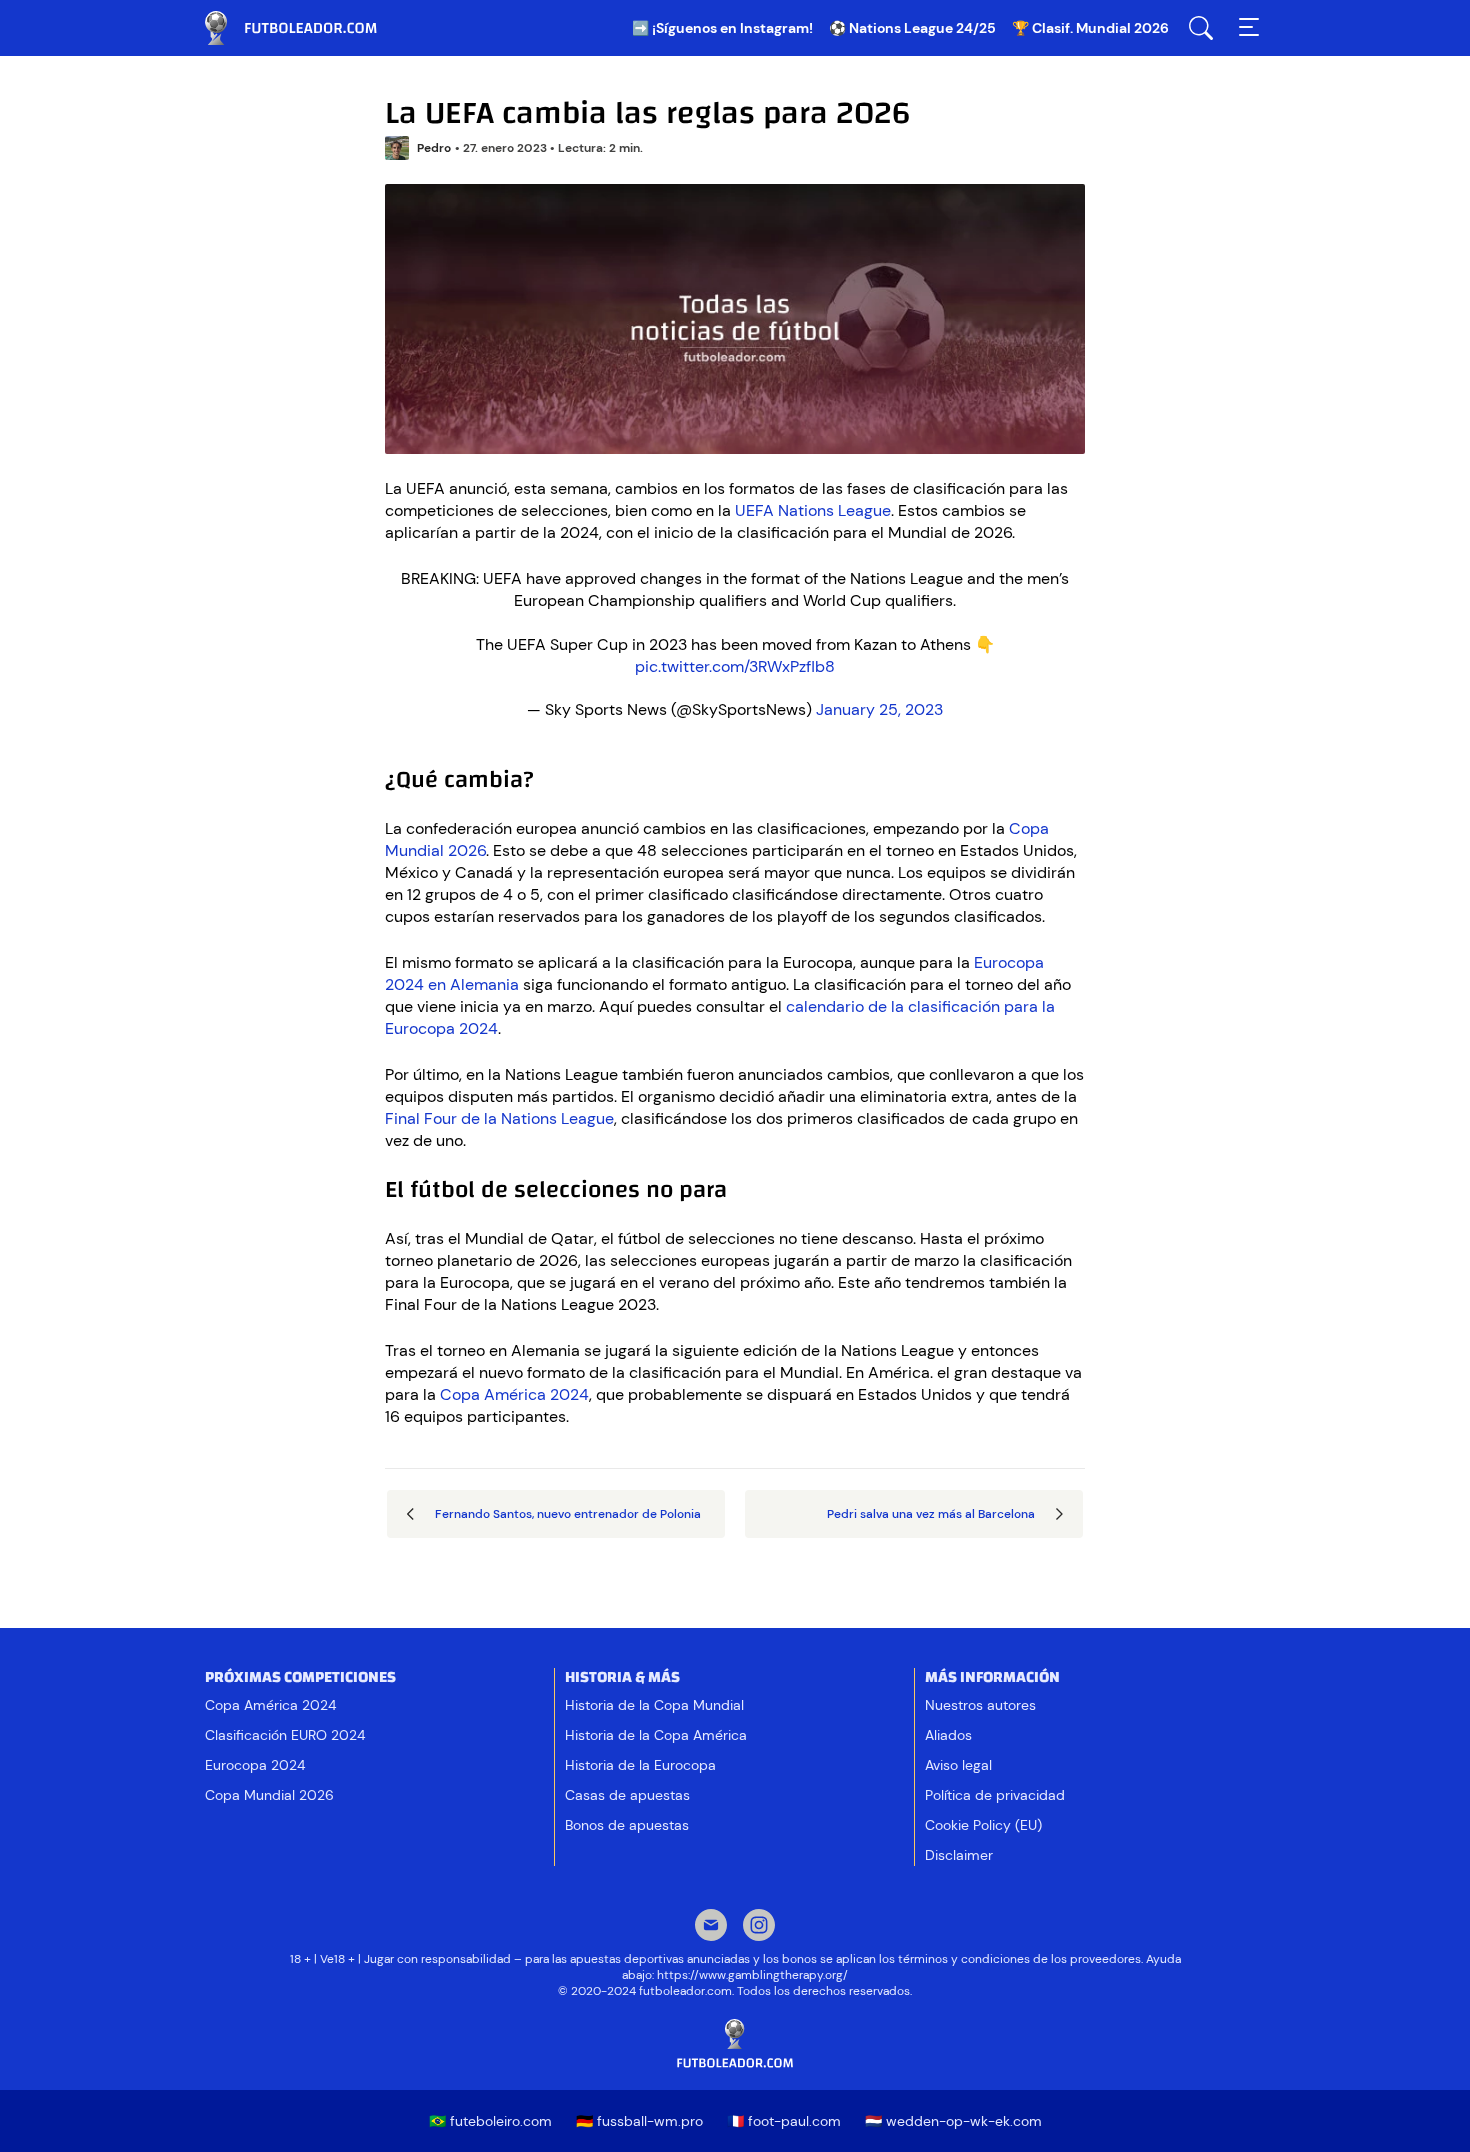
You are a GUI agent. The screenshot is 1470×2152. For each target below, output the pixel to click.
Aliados (948, 1735)
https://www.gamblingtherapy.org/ (752, 1975)
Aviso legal (958, 1765)
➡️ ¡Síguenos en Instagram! (722, 28)
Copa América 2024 (514, 1394)
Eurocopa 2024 (255, 1765)
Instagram (759, 1927)
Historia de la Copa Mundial (654, 1705)
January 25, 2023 (879, 709)
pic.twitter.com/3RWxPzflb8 (735, 666)
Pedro (434, 148)
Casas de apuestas (627, 1795)
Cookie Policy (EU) (983, 1825)
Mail (711, 1927)
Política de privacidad (995, 1795)
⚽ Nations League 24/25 (912, 28)
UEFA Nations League (813, 510)
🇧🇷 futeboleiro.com (490, 2121)
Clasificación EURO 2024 (285, 1735)
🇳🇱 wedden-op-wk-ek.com (953, 2121)
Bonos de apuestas (627, 1825)
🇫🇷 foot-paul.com (784, 2121)
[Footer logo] (735, 2044)
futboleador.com (305, 28)
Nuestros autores (980, 1705)
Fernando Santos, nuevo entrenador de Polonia (568, 1514)
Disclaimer (959, 1855)
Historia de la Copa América (656, 1735)
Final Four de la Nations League (499, 1118)
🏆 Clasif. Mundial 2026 (1090, 28)
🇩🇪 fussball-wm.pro (639, 2121)
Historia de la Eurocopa (640, 1765)
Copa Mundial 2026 (269, 1795)
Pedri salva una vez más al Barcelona (931, 1514)
